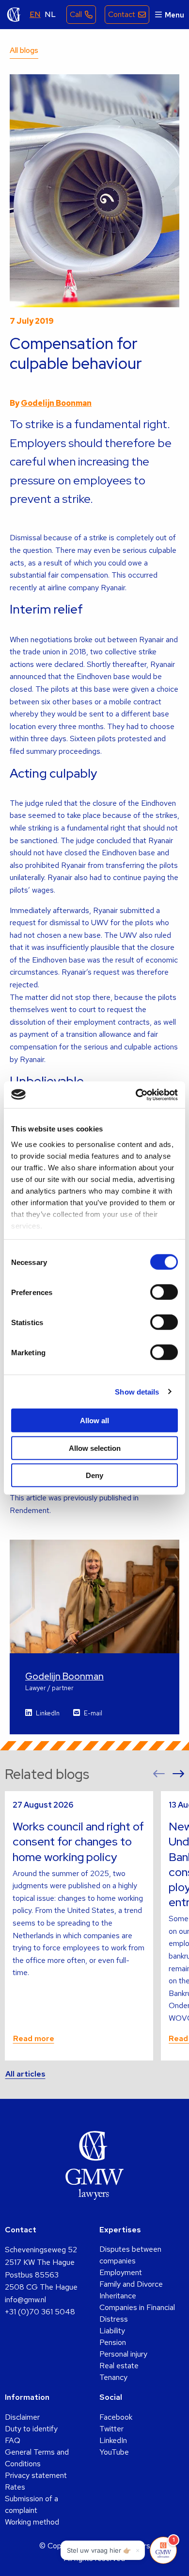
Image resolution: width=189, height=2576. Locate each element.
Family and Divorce (131, 2284)
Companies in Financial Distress (137, 2313)
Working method (32, 2522)
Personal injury (123, 2354)
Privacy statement (36, 2475)
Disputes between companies (130, 2255)
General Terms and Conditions (37, 2458)
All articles (25, 2074)
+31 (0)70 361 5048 (40, 2312)
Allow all (94, 1421)
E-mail (93, 1713)
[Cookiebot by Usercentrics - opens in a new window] (136, 1095)
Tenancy (113, 2377)
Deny (94, 1475)
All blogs (24, 50)
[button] (159, 1774)
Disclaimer (22, 2417)
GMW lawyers (14, 15)
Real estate (119, 2366)
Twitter (111, 2429)
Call (76, 14)
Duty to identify (31, 2429)
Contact (122, 14)
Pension (113, 2342)
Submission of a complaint (31, 2504)
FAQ (13, 2440)
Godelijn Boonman (56, 403)
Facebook (116, 2417)
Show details (137, 1391)
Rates (15, 2487)
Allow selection (95, 1448)
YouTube (114, 2452)
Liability (112, 2331)
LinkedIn (48, 1713)
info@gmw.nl (25, 2300)
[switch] (164, 1292)
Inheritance (118, 2296)
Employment (121, 2272)
